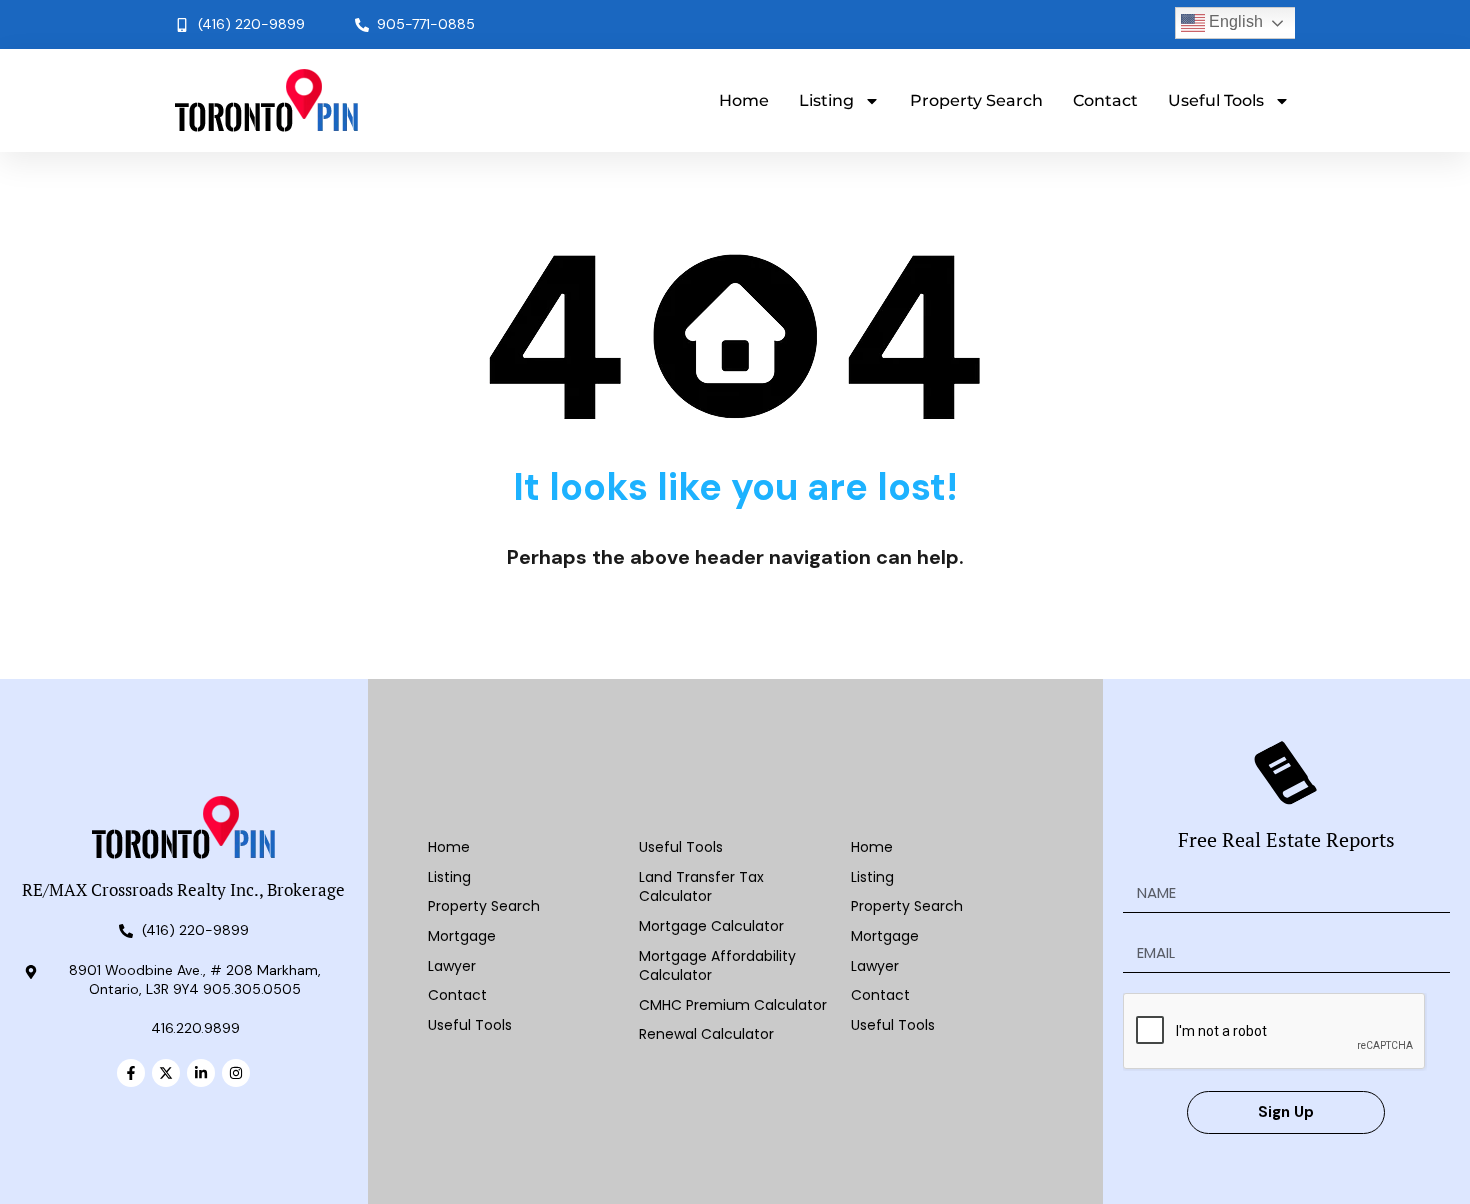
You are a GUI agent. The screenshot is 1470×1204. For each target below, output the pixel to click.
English (1234, 21)
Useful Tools (1216, 100)
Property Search (976, 100)
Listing (826, 100)
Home (744, 100)
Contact (1105, 100)
